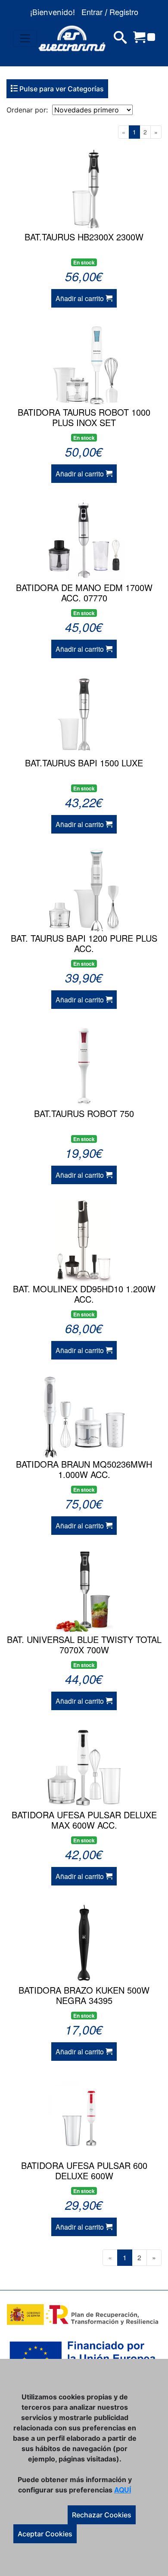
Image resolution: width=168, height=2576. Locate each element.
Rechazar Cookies (102, 2515)
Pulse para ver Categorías (61, 89)
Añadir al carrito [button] (81, 298)
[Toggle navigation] (25, 38)
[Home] (72, 38)
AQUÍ (123, 2490)
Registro (124, 12)
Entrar (92, 12)
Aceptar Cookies (45, 2534)
